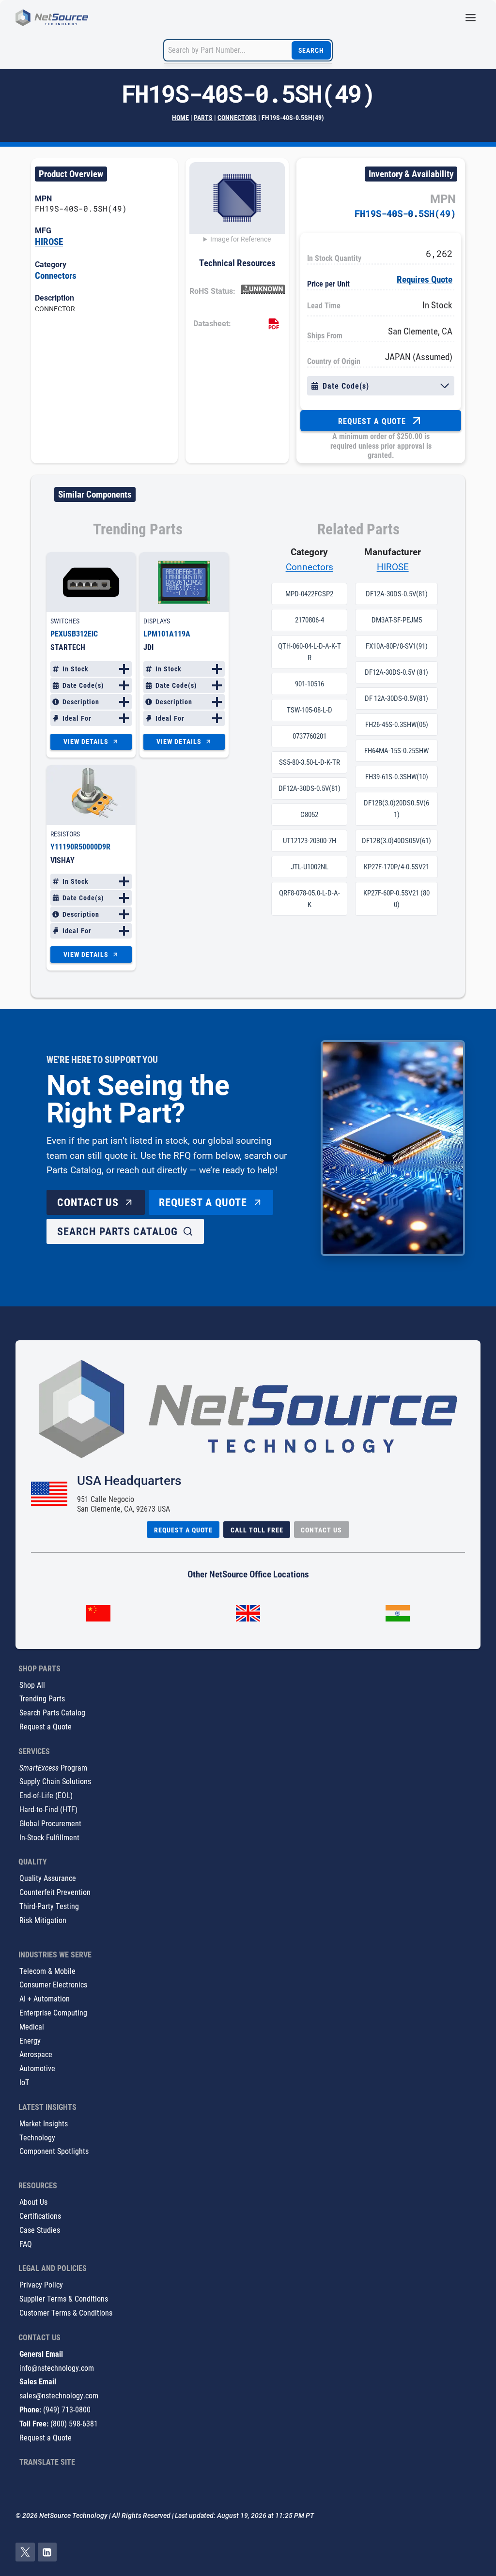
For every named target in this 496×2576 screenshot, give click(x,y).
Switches (65, 621)
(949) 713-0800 (67, 2409)
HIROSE (49, 241)
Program (53, 1767)
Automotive (37, 2068)
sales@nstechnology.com (59, 2395)
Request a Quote (46, 1726)
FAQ (26, 2244)
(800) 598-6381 (74, 2423)
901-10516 (310, 684)
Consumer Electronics (53, 1984)
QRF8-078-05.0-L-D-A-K (310, 899)
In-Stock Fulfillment (49, 1837)
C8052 (309, 815)
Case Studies (40, 2230)
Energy (30, 2040)
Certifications (40, 2216)
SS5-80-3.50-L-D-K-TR (310, 762)
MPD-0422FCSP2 (309, 594)
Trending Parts (42, 1698)
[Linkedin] (47, 2552)
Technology (37, 2137)
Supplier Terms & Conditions (64, 2298)
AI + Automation (45, 1998)
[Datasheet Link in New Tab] (274, 324)
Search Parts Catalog (52, 1712)
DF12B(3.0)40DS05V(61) (396, 841)
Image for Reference (240, 239)
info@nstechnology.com (57, 2368)
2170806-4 (310, 620)
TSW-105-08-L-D (310, 710)
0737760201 (310, 736)
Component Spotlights (54, 2151)
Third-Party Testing (49, 1906)
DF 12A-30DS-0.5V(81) (396, 698)
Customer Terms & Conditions (66, 2312)
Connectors (237, 117)
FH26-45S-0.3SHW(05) (397, 725)
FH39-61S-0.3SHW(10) (397, 777)
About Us (33, 2202)
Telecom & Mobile (47, 1971)
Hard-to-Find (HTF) (48, 1809)
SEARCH (311, 50)
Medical (32, 2026)
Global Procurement (50, 1823)
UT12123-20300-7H (310, 841)
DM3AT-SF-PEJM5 (397, 620)
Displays (157, 621)
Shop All (32, 1685)
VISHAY (62, 860)
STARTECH (68, 647)
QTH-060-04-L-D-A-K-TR (310, 652)
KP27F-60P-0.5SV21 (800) (396, 899)
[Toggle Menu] (471, 18)
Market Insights (44, 2123)
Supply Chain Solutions (55, 1781)
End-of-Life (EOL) (46, 1795)
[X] (25, 2552)
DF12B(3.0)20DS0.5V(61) (396, 809)
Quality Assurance (48, 1878)
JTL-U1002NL (310, 867)
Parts (203, 117)
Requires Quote (425, 279)
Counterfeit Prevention (55, 1892)
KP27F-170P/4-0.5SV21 (396, 867)
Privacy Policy (41, 2284)
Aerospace (36, 2054)
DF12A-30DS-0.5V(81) (310, 788)
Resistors (65, 834)
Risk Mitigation (43, 1920)
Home (180, 117)
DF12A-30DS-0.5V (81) (396, 672)
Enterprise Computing (53, 2012)
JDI (148, 647)
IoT (24, 2082)
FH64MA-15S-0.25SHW (396, 751)
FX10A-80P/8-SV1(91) (397, 646)
